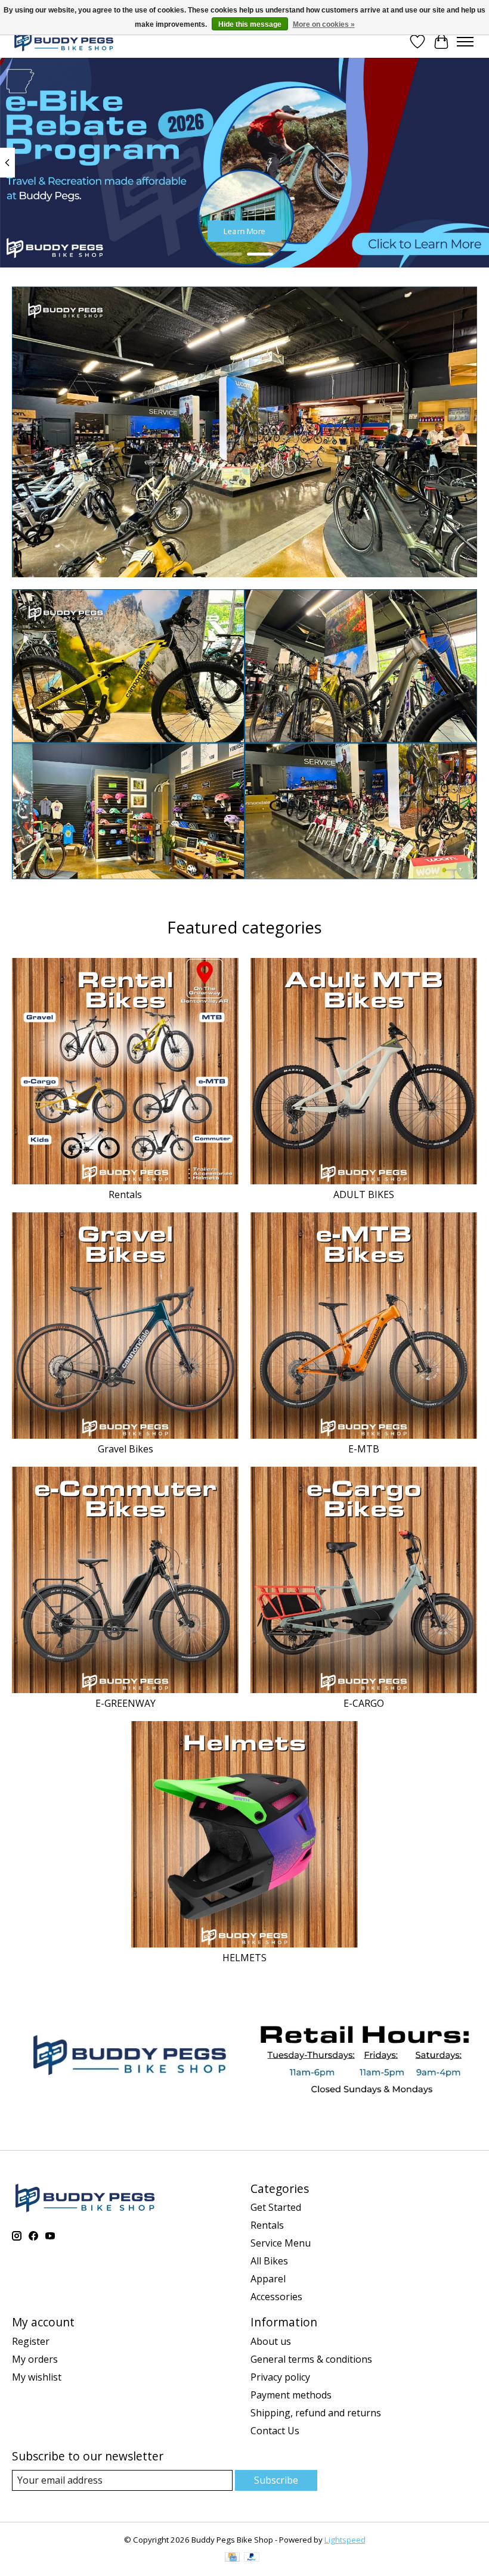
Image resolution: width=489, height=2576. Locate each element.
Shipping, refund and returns (316, 2413)
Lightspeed (345, 2540)
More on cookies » (324, 24)
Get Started (276, 2207)
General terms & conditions (311, 2359)
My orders (35, 2359)
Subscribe (276, 2480)
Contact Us (275, 2431)
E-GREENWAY (126, 1703)
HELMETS (244, 1958)
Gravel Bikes (126, 1449)
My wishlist (37, 2377)
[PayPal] (252, 2558)
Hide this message (250, 24)
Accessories (276, 2297)
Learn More (245, 231)
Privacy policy (280, 2377)
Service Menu (281, 2243)
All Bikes (269, 2261)
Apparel (268, 2279)
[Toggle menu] (465, 42)
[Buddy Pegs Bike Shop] (64, 41)
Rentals (125, 1194)
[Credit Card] (232, 2558)
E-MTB (364, 1449)
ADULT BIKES (364, 1194)
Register (31, 2341)
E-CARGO (364, 1703)
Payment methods (291, 2395)
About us (271, 2341)
